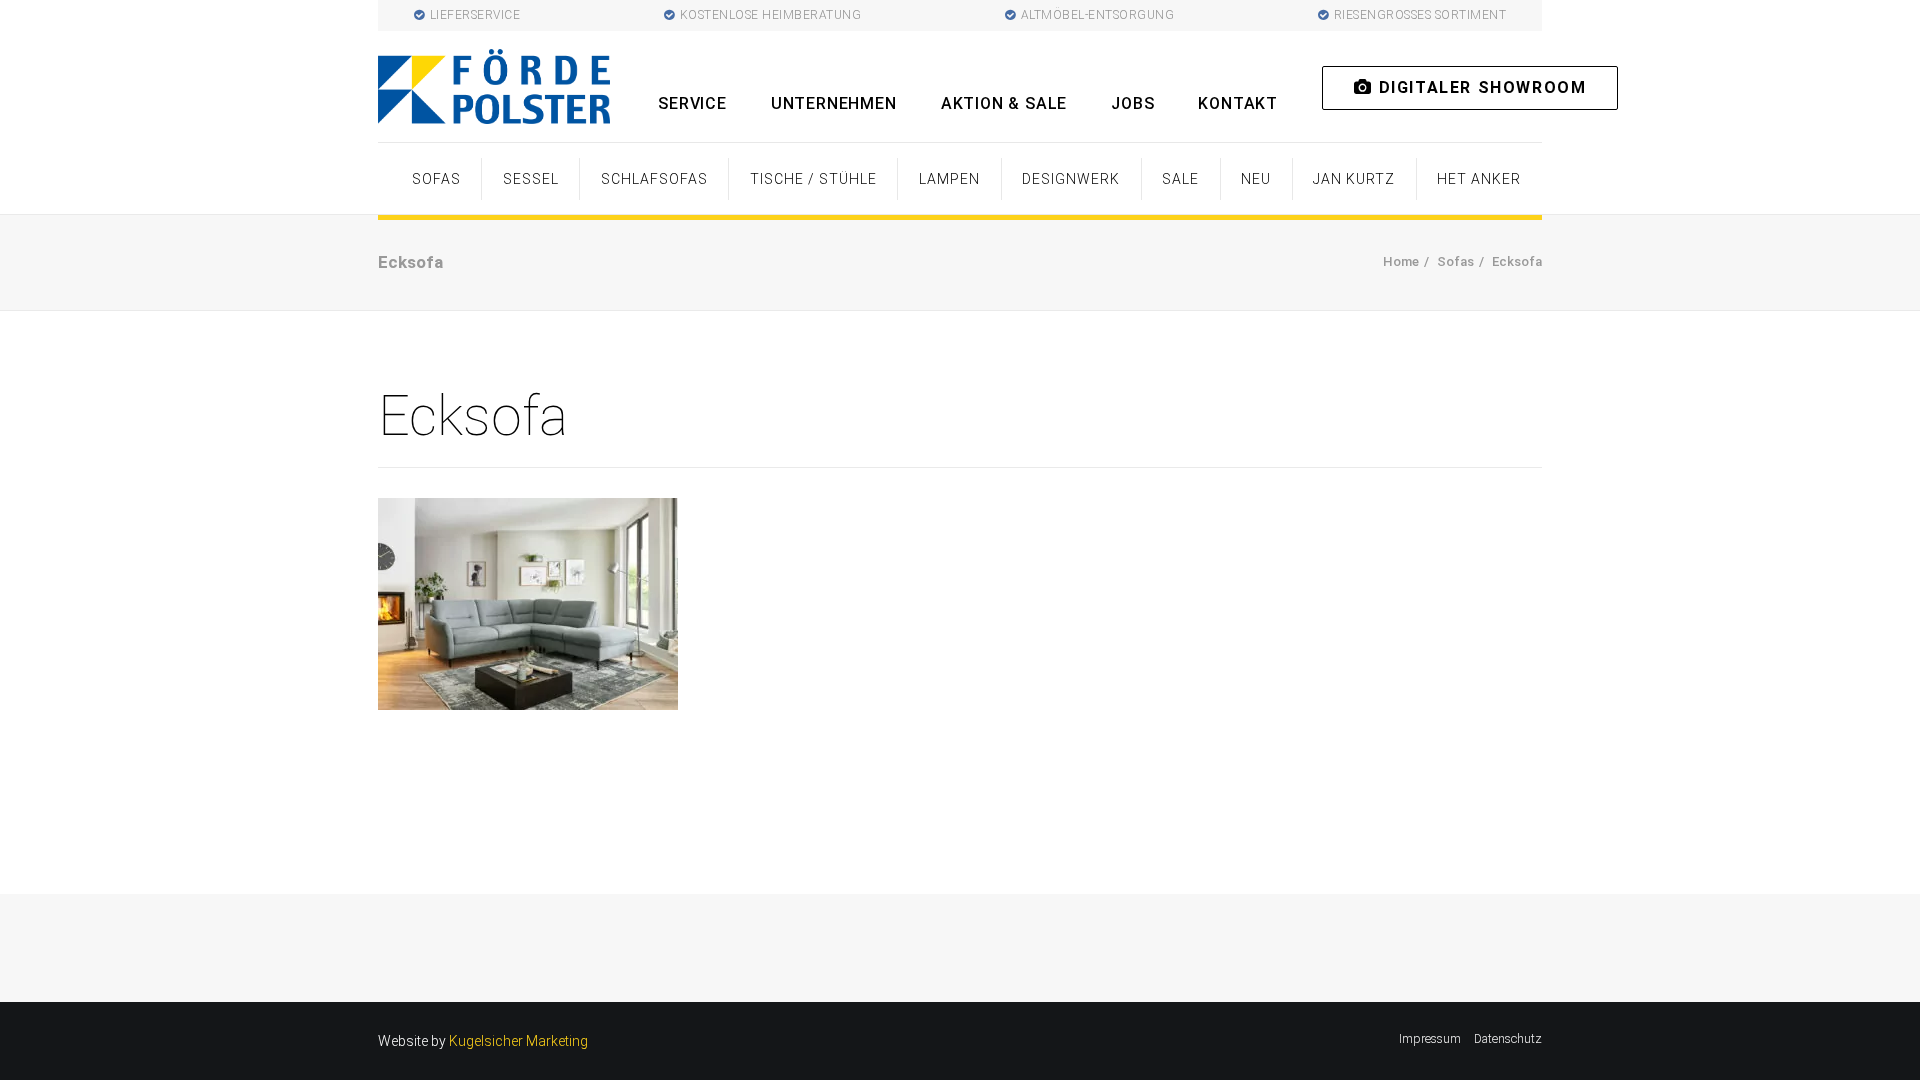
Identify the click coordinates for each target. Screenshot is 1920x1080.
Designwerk (1071, 179)
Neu (1256, 179)
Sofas (436, 179)
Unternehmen (834, 103)
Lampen (949, 179)
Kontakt (1238, 103)
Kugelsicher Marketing (518, 1041)
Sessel (531, 179)
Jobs (1132, 103)
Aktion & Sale (1004, 103)
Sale (1180, 179)
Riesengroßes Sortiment (1420, 15)
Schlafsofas (654, 179)
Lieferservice (475, 15)
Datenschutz (1508, 1039)
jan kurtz (1354, 179)
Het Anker (1479, 179)
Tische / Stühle (813, 179)
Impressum (1430, 1039)
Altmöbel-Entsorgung (1098, 15)
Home (1401, 261)
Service (692, 103)
